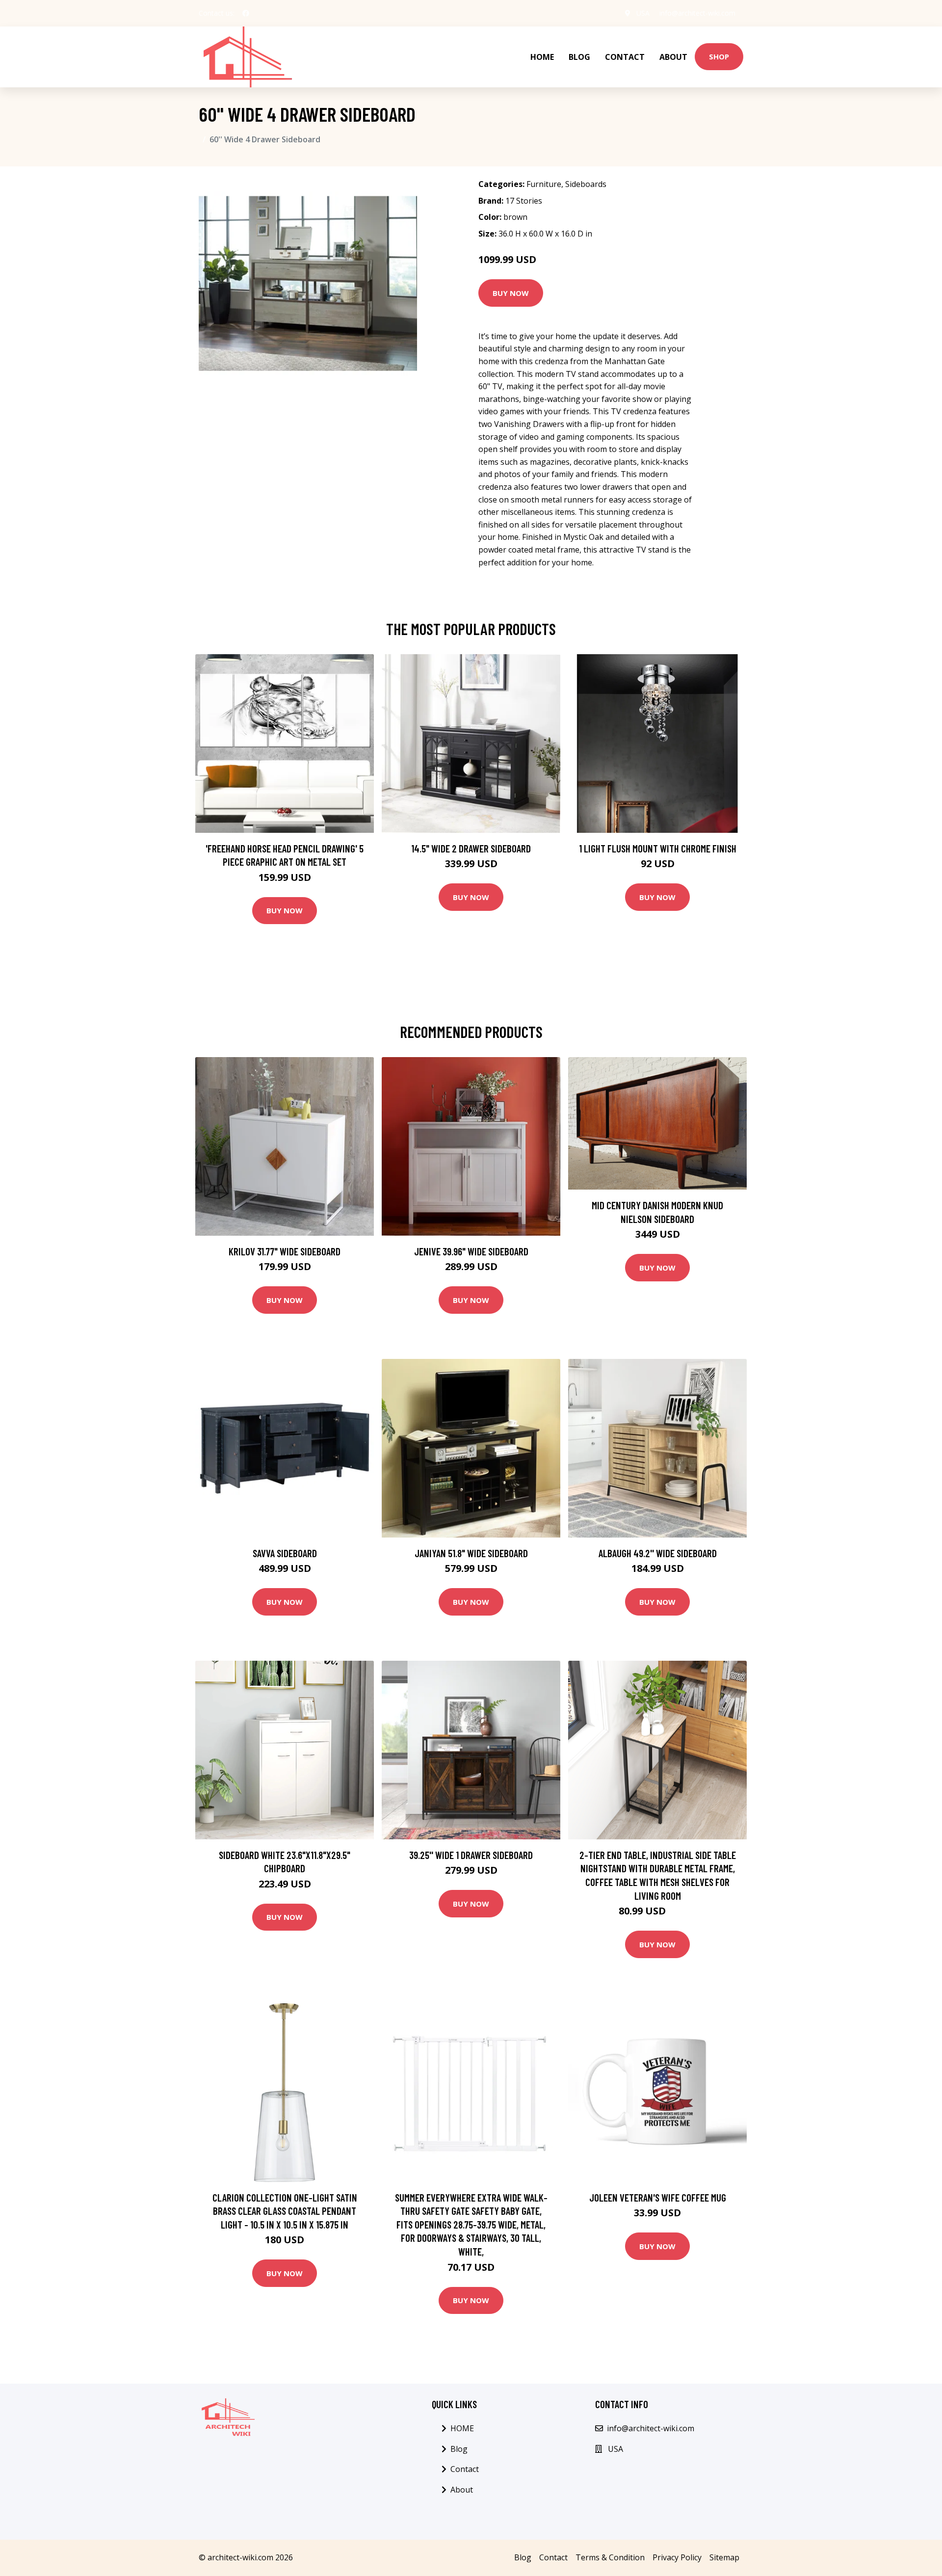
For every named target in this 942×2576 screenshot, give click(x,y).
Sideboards (586, 184)
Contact (625, 57)
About (673, 57)
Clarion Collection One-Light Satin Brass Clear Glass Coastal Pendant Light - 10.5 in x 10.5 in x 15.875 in (285, 2211)
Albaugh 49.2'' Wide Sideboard (658, 1553)
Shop (719, 56)
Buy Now (511, 293)
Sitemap (724, 2557)
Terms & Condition (610, 2557)
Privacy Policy (677, 2557)
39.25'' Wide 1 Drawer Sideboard (471, 1855)
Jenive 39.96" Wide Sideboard (471, 1251)
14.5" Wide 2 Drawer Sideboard (471, 848)
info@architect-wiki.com (697, 13)
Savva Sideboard (285, 1553)
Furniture (544, 184)
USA (643, 13)
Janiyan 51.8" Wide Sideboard (471, 1553)
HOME (542, 57)
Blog (579, 57)
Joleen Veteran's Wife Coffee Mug (658, 2197)
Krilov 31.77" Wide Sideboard (285, 1251)
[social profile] (246, 13)
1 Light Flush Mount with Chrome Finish (658, 848)
